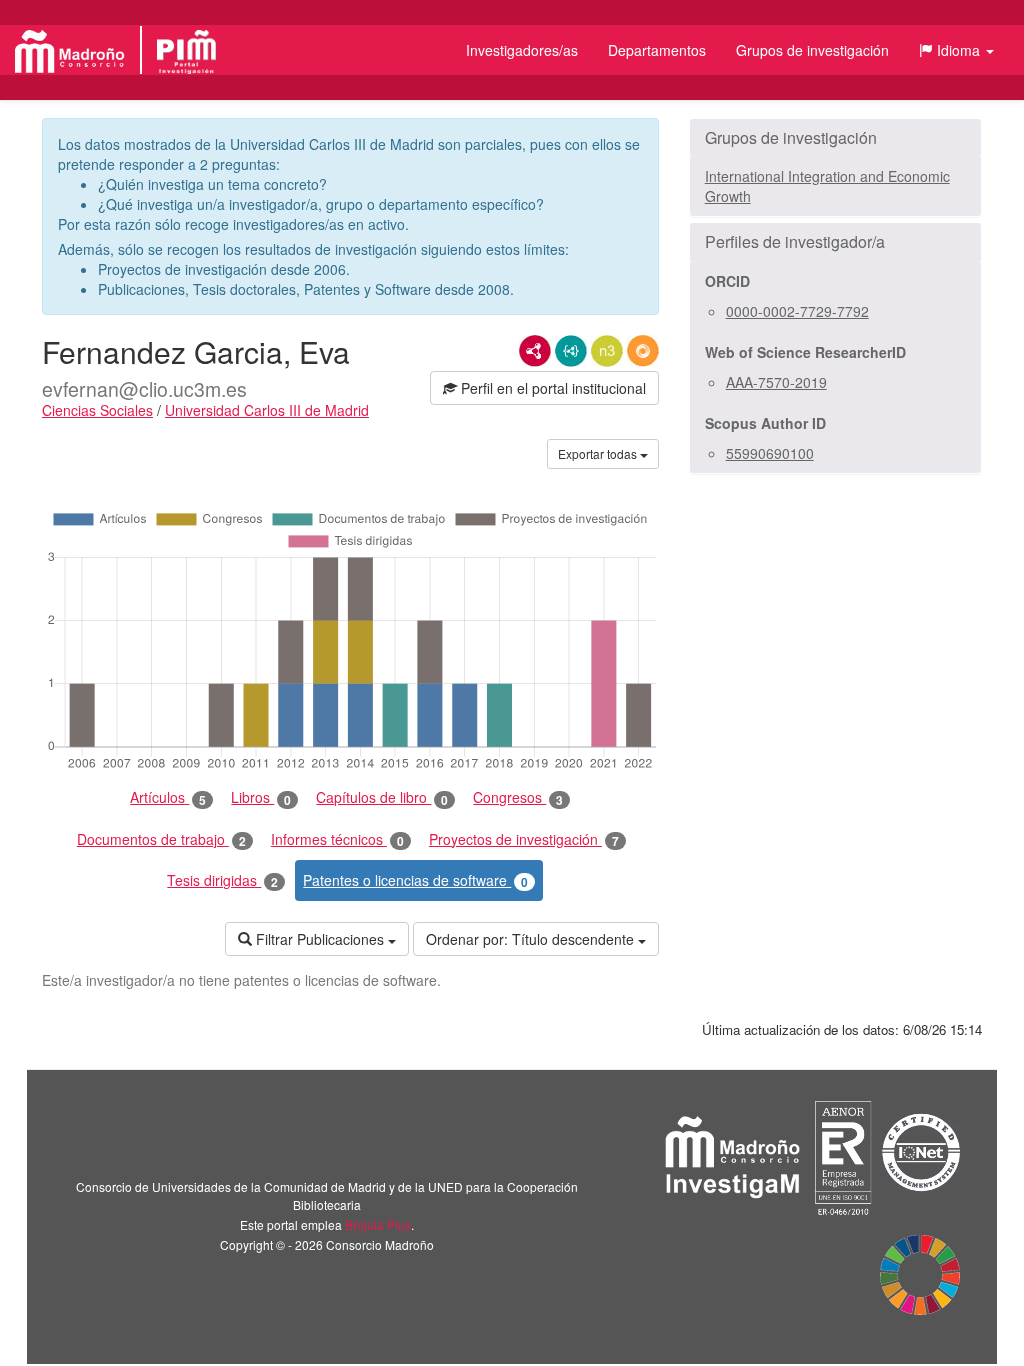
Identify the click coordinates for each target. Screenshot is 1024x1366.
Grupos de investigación (812, 50)
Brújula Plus (378, 1224)
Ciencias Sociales (97, 410)
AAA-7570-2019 (776, 382)
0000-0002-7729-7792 (797, 311)
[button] (956, 50)
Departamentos (657, 50)
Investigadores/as (522, 50)
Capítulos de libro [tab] (382, 797)
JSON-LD (571, 351)
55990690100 (770, 453)
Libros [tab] (261, 797)
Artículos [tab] (168, 797)
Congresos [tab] (518, 797)
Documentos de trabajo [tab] (161, 839)
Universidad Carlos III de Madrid (267, 410)
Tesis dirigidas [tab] (222, 880)
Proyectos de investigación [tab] (524, 839)
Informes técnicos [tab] (337, 839)
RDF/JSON (643, 351)
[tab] (835, 138)
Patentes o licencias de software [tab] (415, 880)
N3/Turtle (607, 351)
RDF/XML (535, 351)
